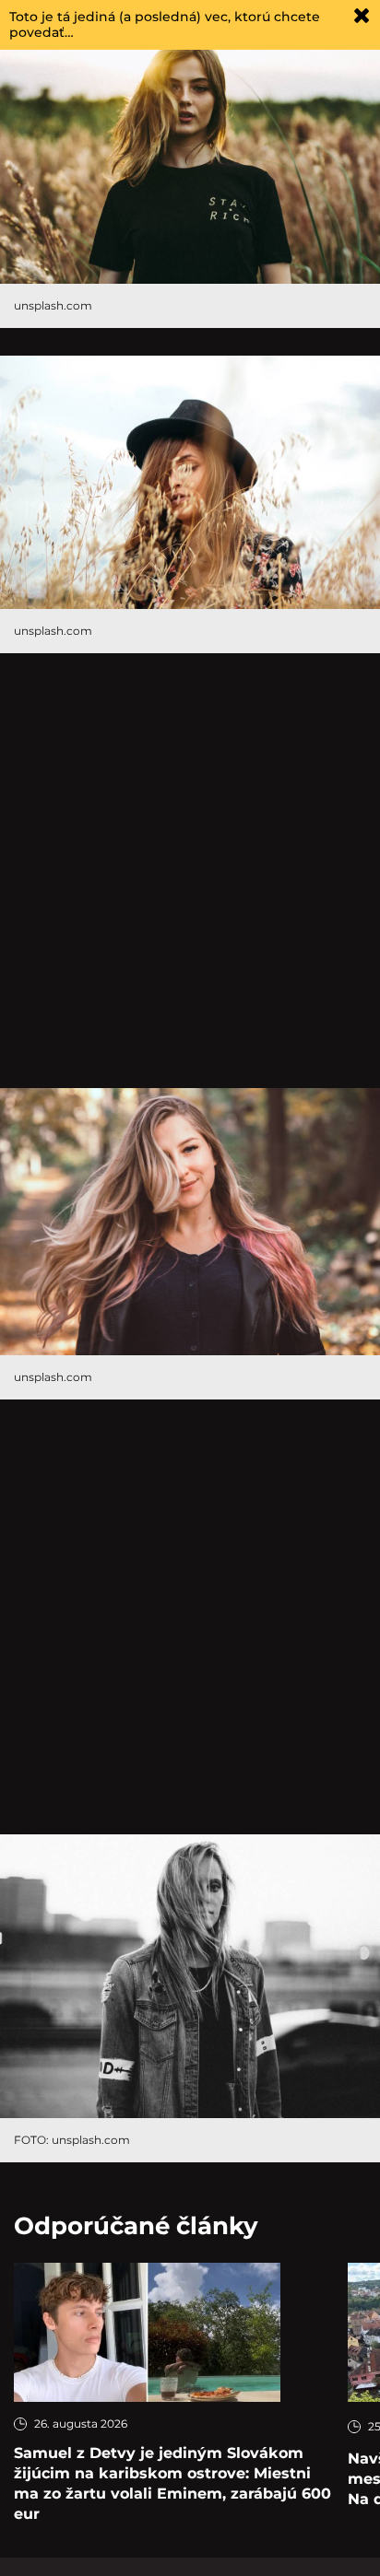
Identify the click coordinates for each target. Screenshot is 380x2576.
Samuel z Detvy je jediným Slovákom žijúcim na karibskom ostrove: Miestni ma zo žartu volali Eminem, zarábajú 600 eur (172, 2483)
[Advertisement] (190, 871)
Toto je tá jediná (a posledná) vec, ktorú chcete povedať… (165, 24)
